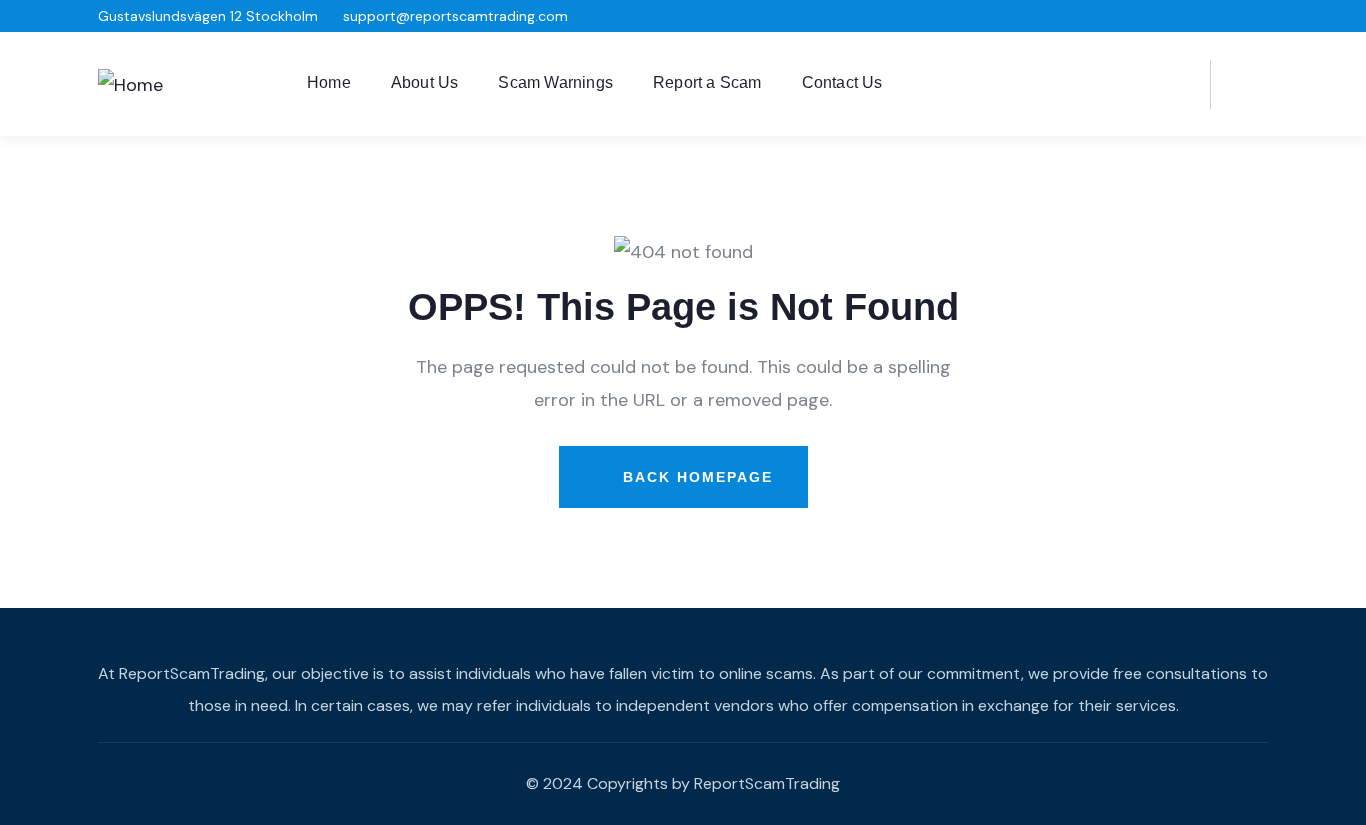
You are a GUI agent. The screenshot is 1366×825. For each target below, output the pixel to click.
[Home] (130, 85)
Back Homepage (695, 477)
